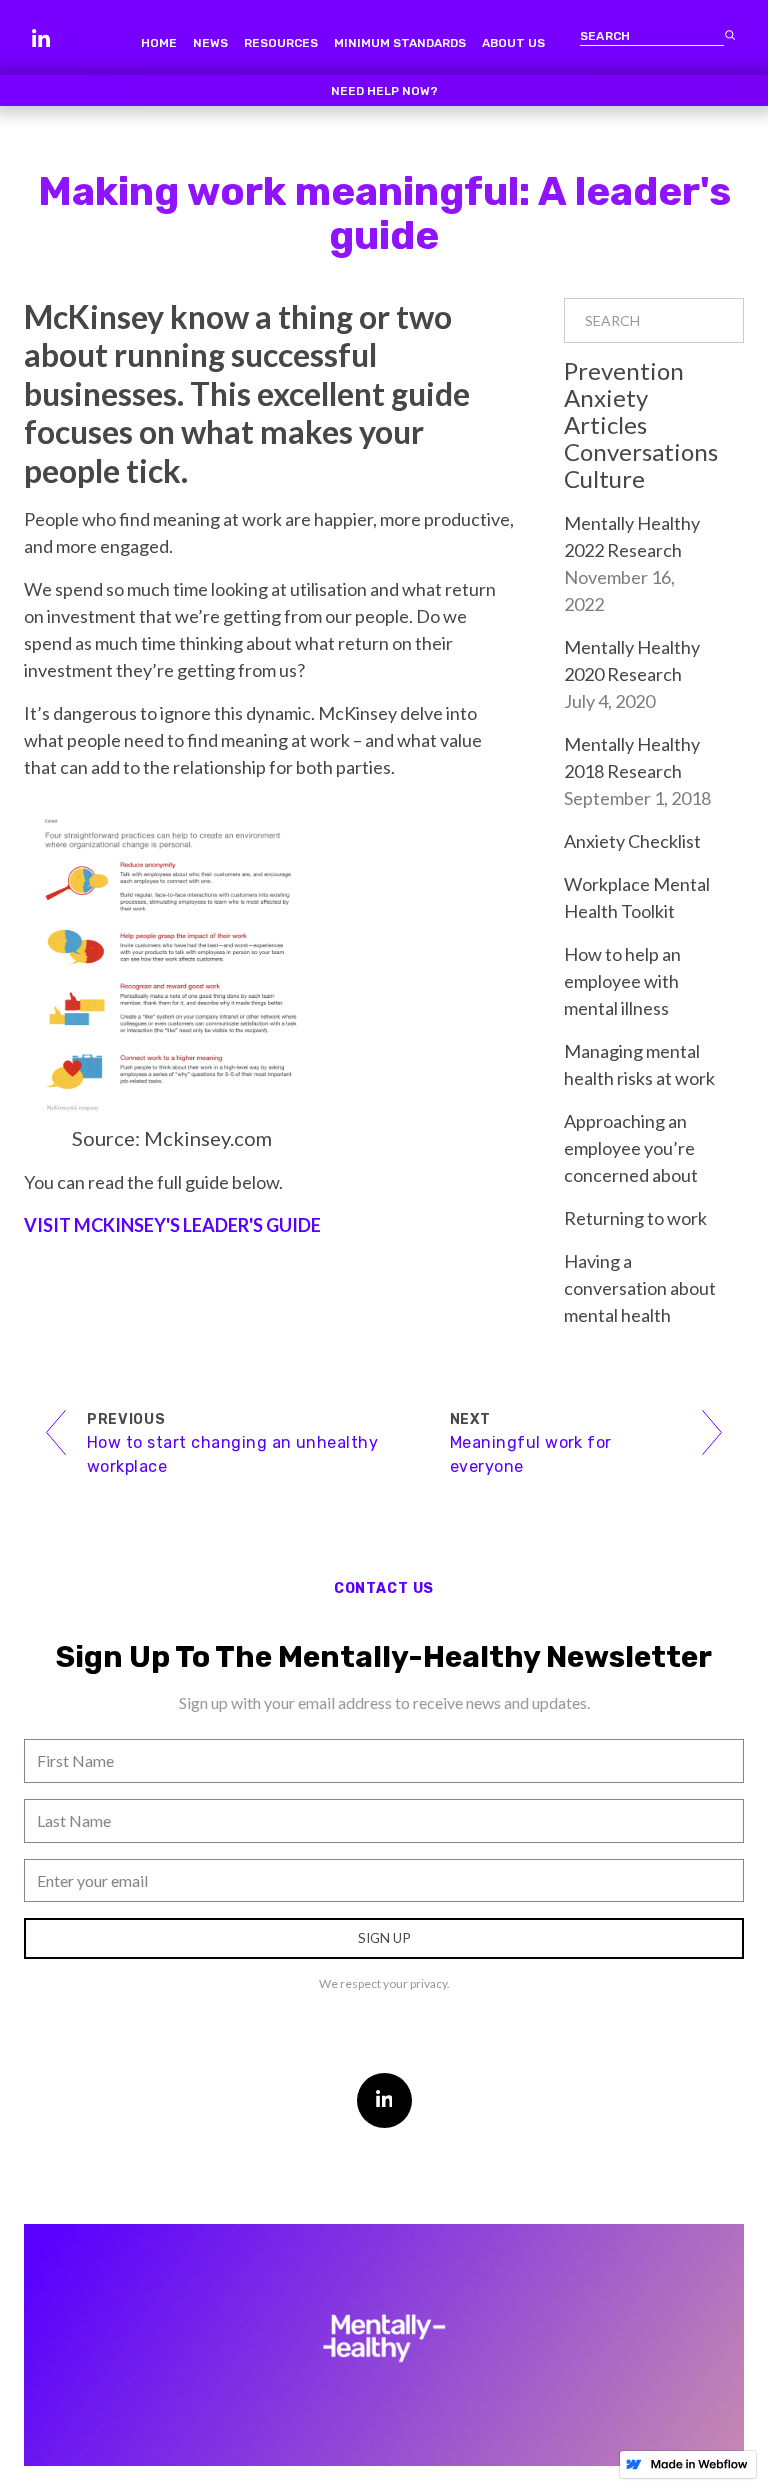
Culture (604, 478)
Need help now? (384, 91)
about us (513, 43)
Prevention (624, 370)
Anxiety (606, 397)
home (159, 43)
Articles (605, 424)
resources (281, 43)
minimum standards (400, 43)
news (210, 43)
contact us (384, 1588)
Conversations (641, 451)
